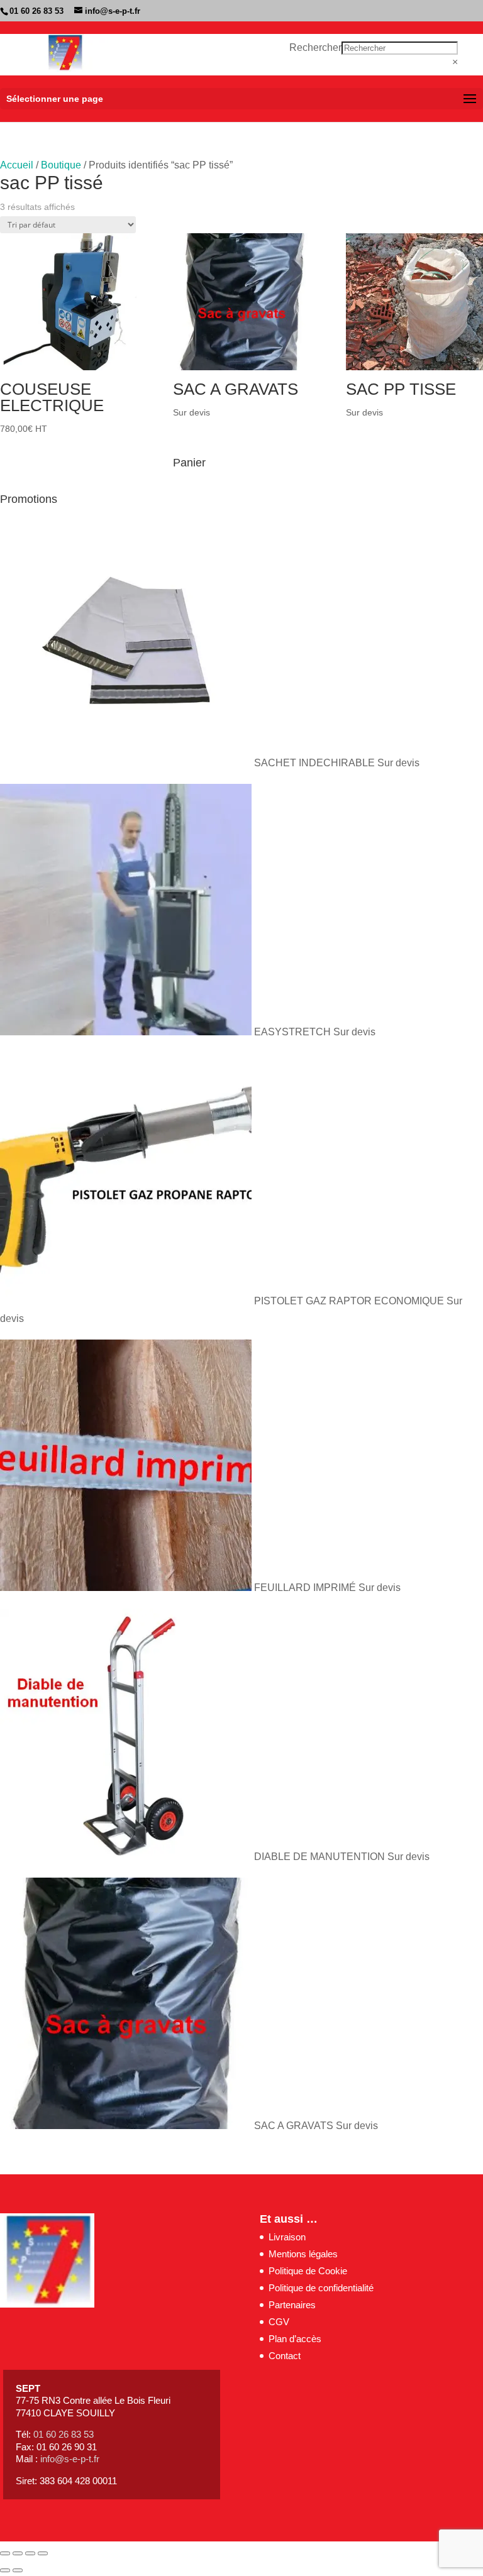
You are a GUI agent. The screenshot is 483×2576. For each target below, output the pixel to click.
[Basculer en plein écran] (18, 2553)
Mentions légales (303, 2254)
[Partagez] (30, 2553)
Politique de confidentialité (321, 2288)
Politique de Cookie (308, 2271)
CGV (279, 2322)
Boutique (61, 165)
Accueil (17, 165)
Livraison (287, 2237)
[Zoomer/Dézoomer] (5, 2553)
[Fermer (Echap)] (43, 2553)
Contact (285, 2356)
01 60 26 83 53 (36, 11)
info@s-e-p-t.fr (70, 2459)
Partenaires (292, 2305)
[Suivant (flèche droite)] (18, 2570)
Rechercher (315, 47)
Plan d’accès (295, 2339)
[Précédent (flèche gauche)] (5, 2570)
